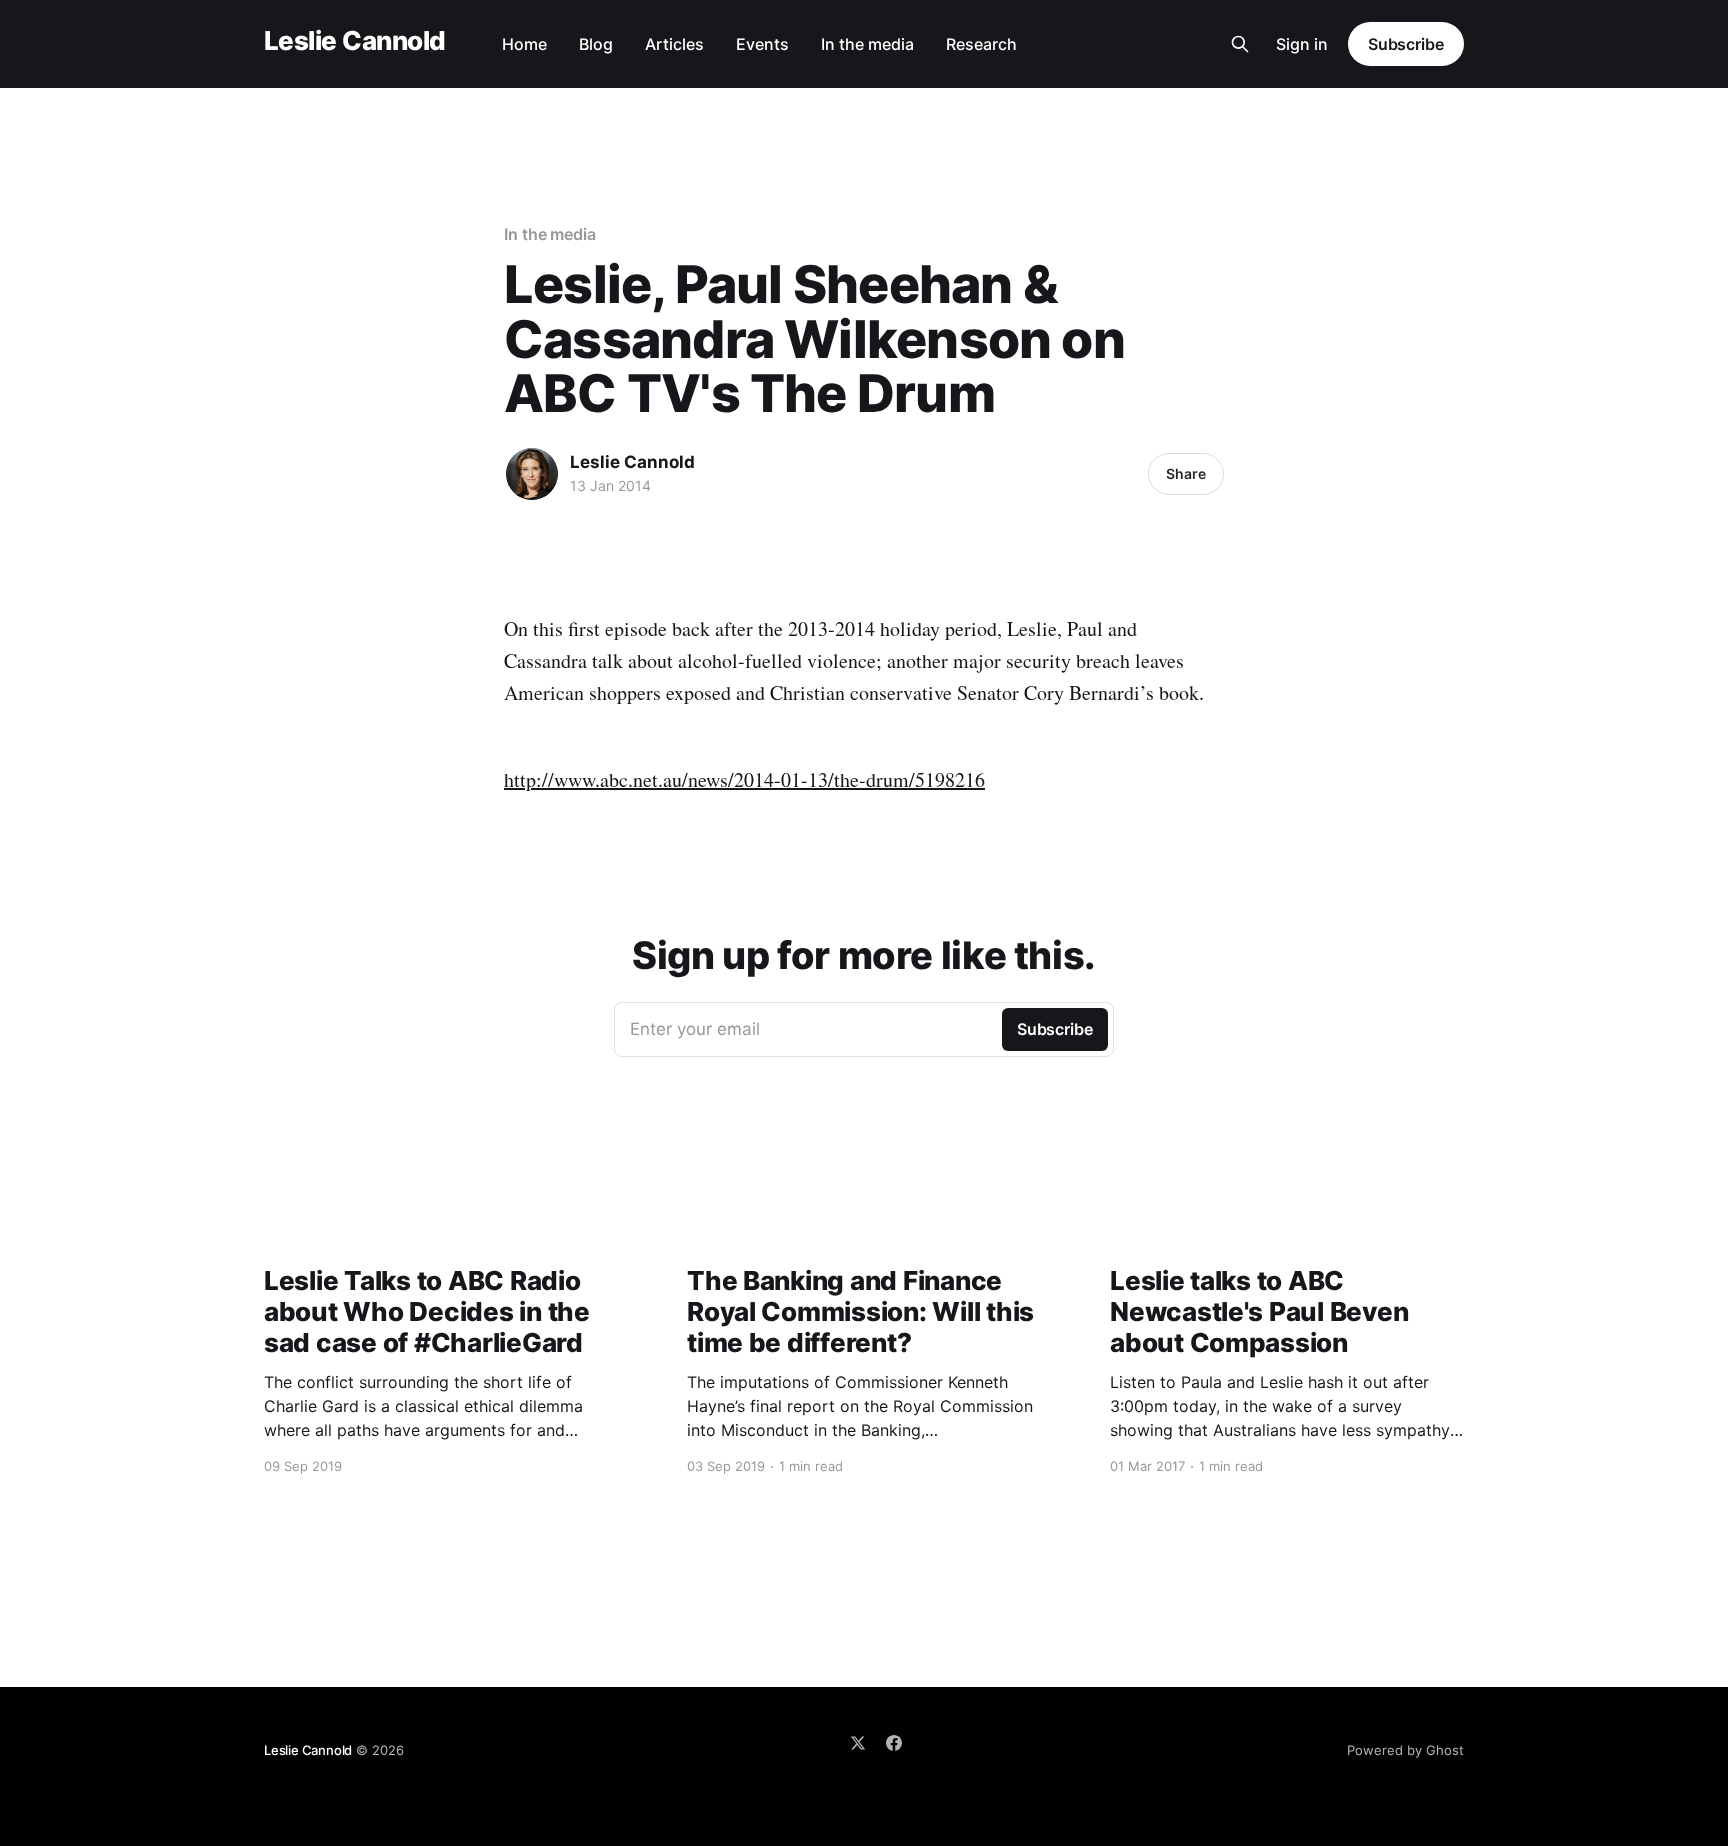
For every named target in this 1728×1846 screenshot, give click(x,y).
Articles (674, 44)
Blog (596, 44)
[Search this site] (1240, 44)
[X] (858, 1743)
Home (524, 44)
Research (981, 44)
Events (762, 44)
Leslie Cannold (355, 41)
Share (1186, 473)
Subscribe (1406, 44)
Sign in (1302, 44)
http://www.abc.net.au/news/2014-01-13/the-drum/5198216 (744, 779)
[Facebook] (894, 1743)
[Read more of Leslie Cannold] (532, 474)
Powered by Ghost (1405, 1750)
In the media (867, 44)
